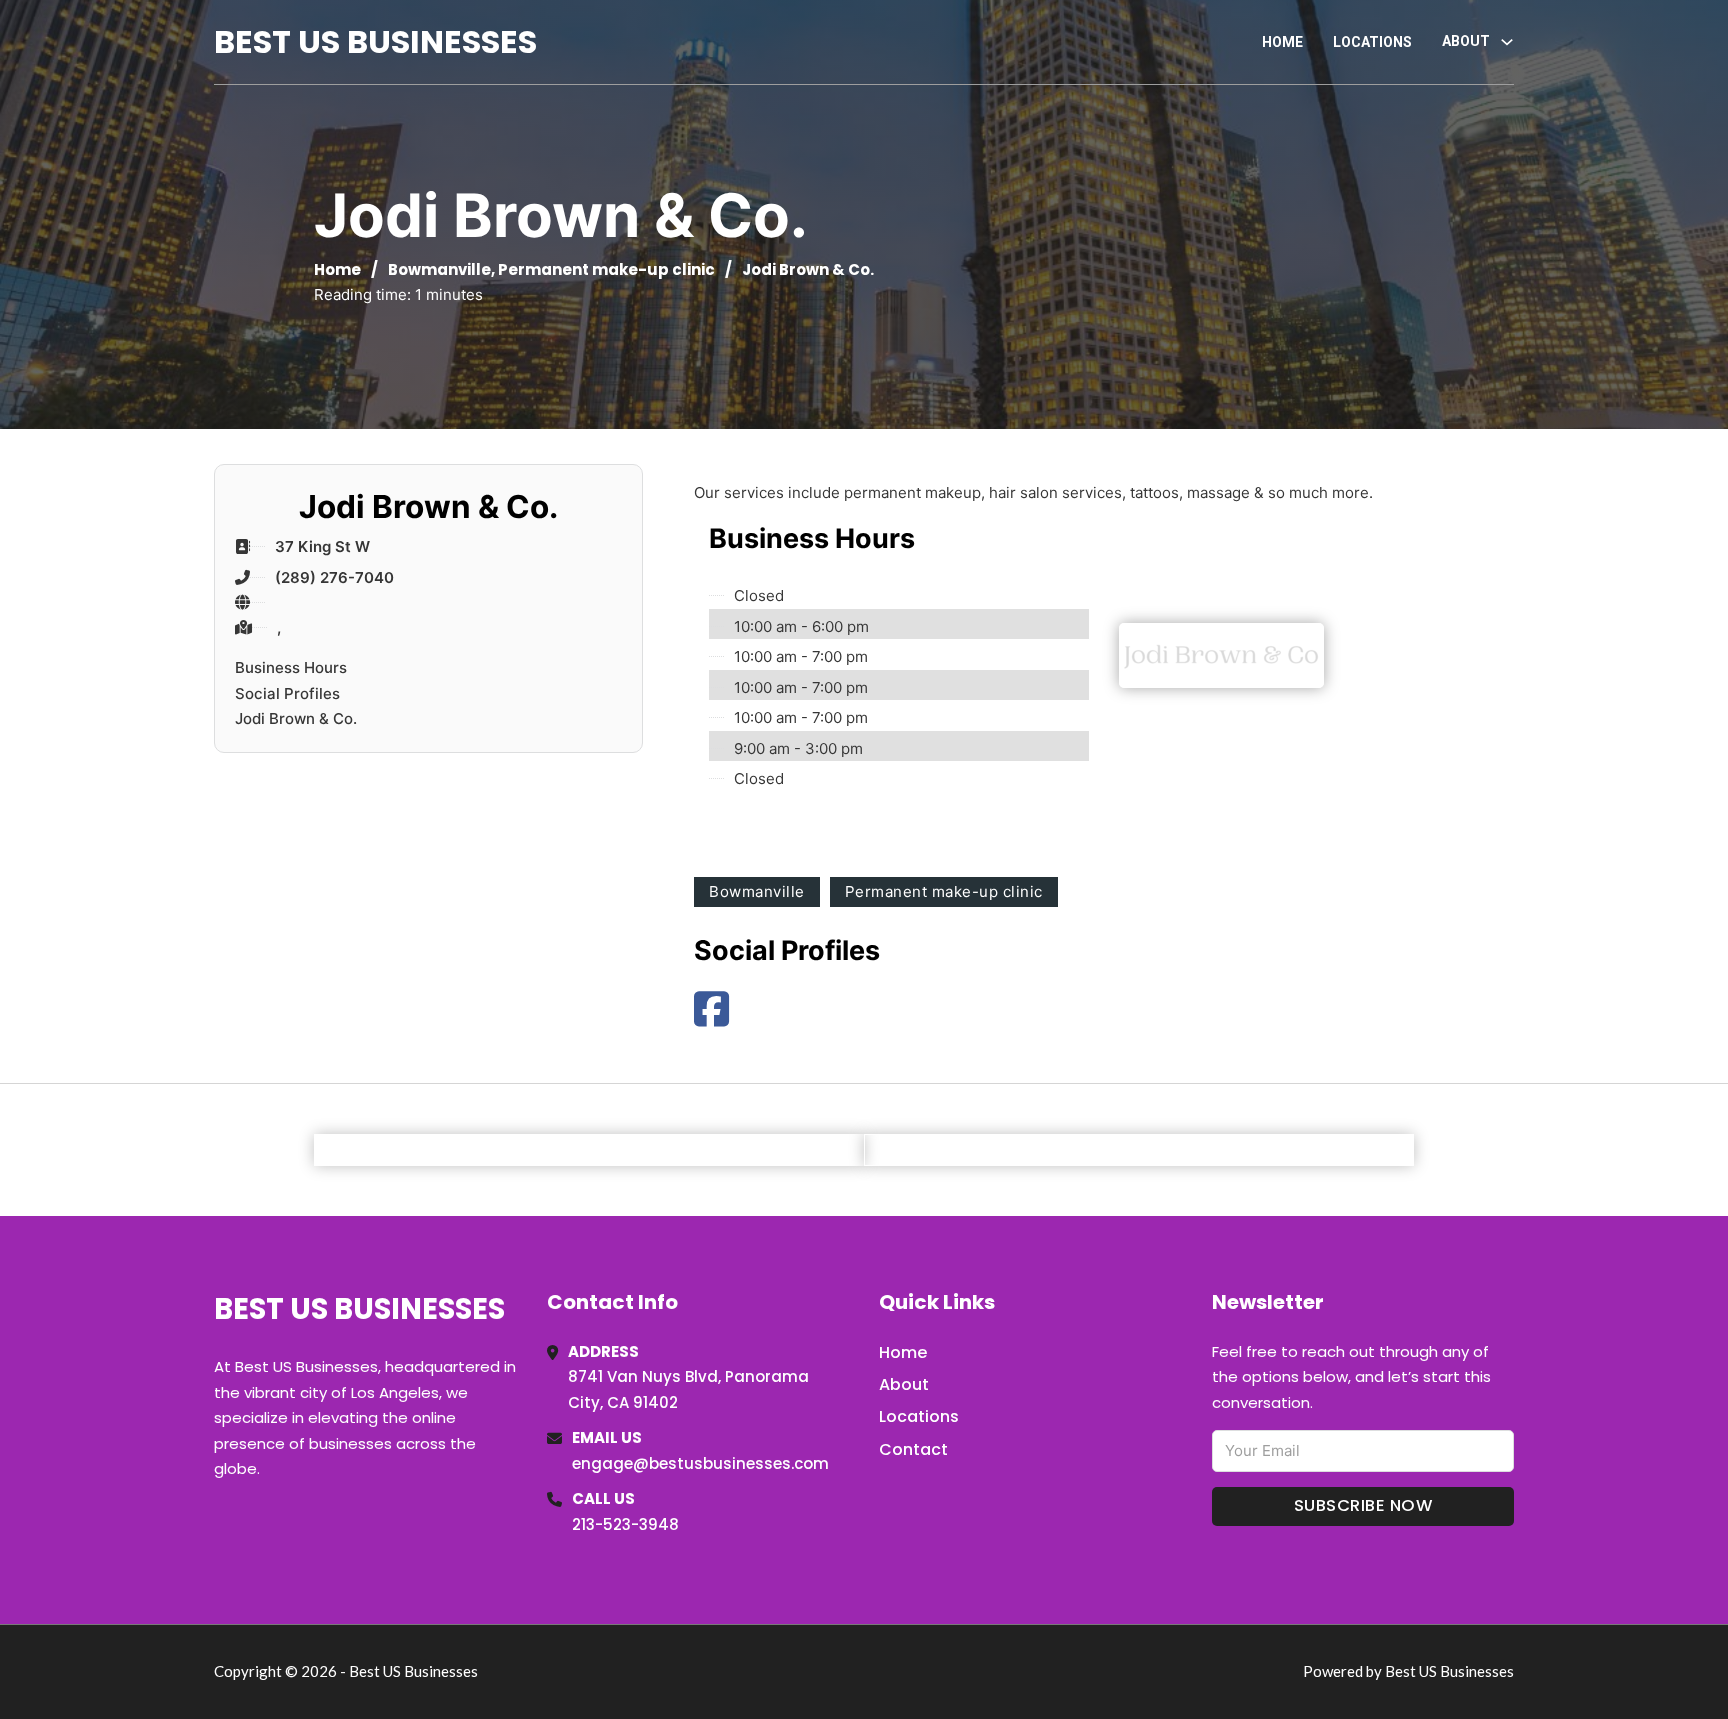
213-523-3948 (625, 1524)
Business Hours (291, 667)
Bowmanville (439, 269)
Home (1282, 42)
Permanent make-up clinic (606, 269)
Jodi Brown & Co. (296, 718)
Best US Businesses (375, 41)
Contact (913, 1449)
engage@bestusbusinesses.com (700, 1463)
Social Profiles (287, 693)
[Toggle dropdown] (1507, 42)
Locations (1372, 42)
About (904, 1384)
